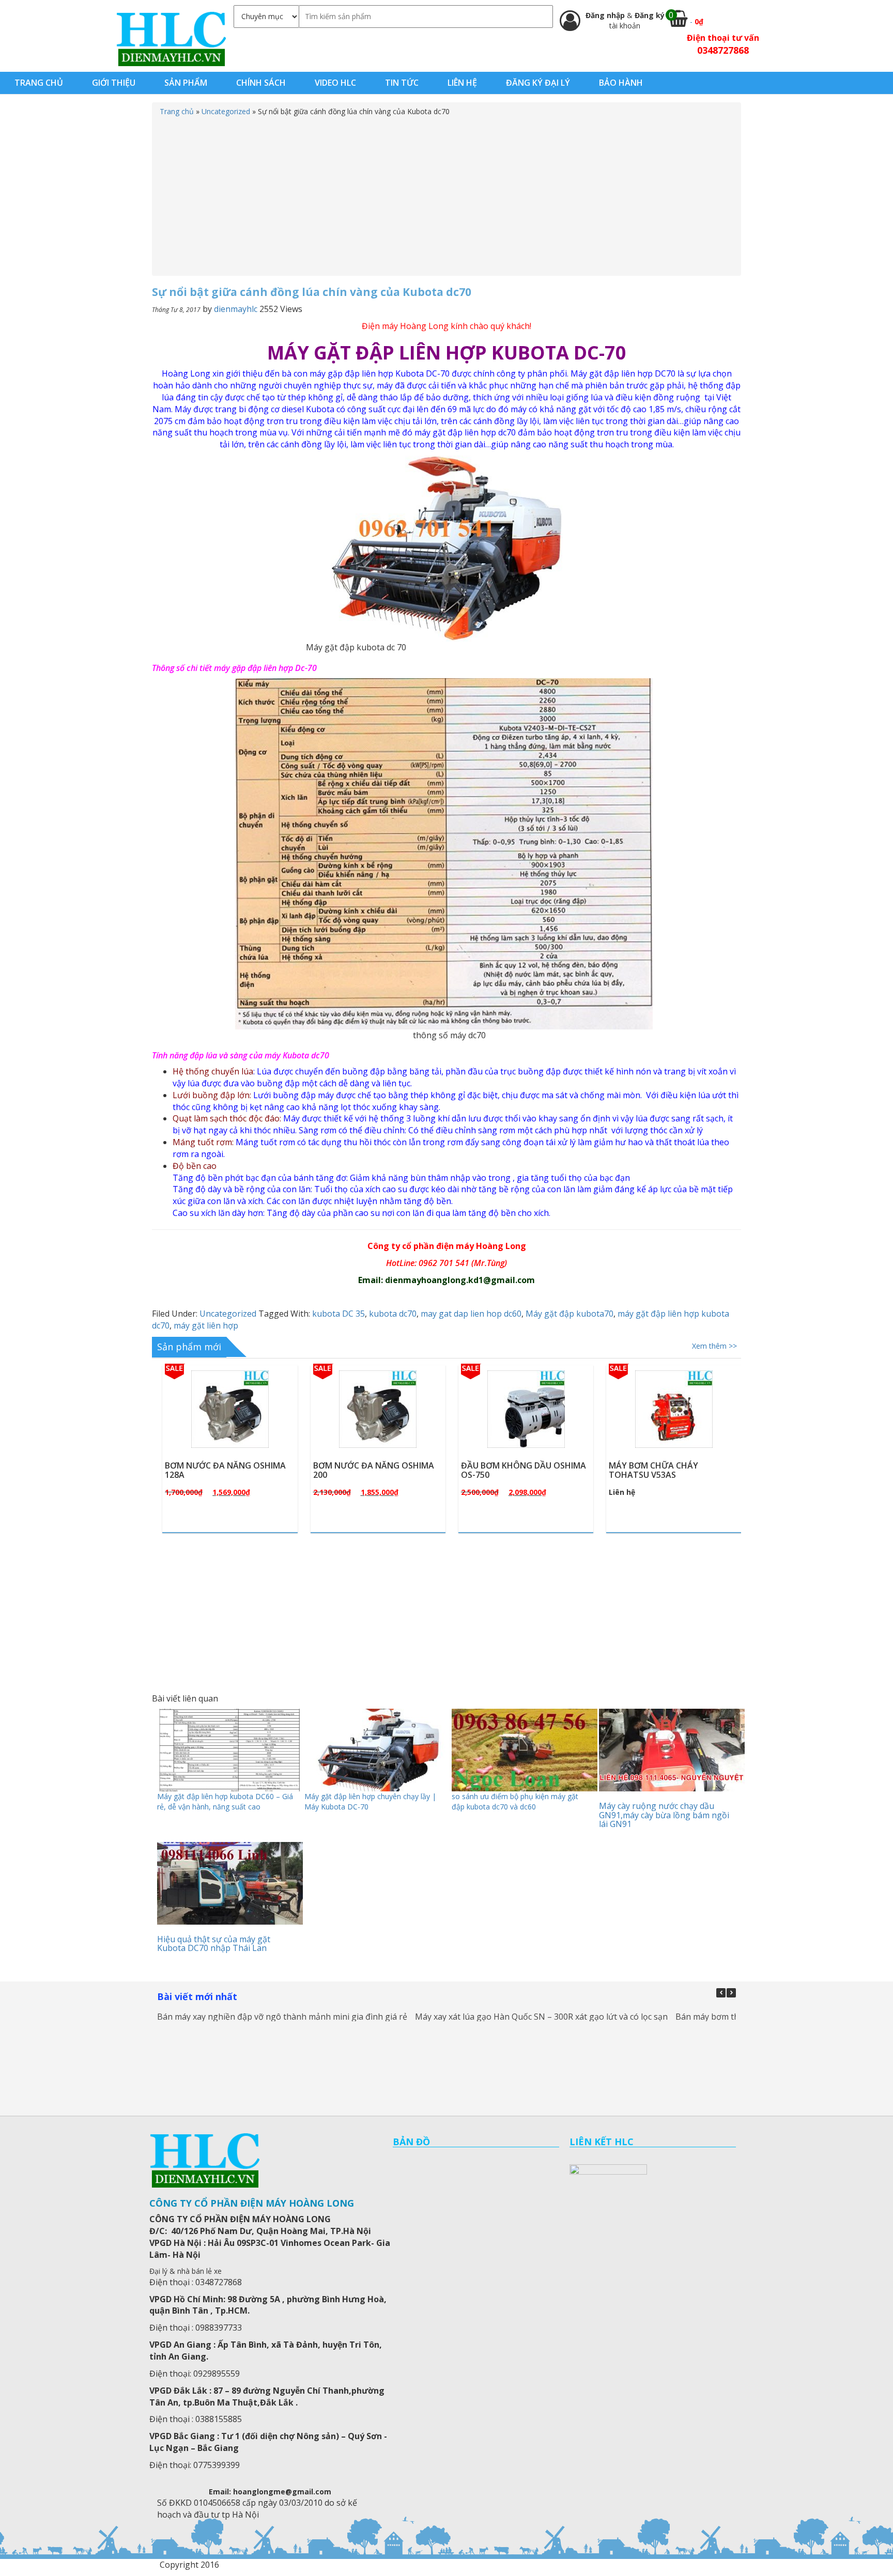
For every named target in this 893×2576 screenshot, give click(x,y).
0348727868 (723, 50)
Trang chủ (177, 111)
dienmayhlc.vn (171, 38)
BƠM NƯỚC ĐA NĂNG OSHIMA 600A (692, 1470)
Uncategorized (226, 111)
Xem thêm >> (714, 1346)
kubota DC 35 (338, 1314)
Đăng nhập (606, 15)
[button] (731, 1993)
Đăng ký (650, 15)
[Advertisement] (446, 194)
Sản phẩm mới (189, 1347)
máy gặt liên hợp (206, 1325)
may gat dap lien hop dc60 (471, 1314)
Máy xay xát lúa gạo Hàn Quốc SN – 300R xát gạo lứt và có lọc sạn (541, 2017)
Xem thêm (259, 1433)
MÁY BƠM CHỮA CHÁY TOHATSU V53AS (529, 1470)
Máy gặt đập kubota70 (569, 1314)
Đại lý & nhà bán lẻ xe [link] (186, 2271)
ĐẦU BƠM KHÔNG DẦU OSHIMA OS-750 (399, 1470)
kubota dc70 (393, 1314)
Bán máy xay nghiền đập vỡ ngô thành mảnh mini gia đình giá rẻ (282, 2017)
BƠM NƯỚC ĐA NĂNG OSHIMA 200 (249, 1470)
